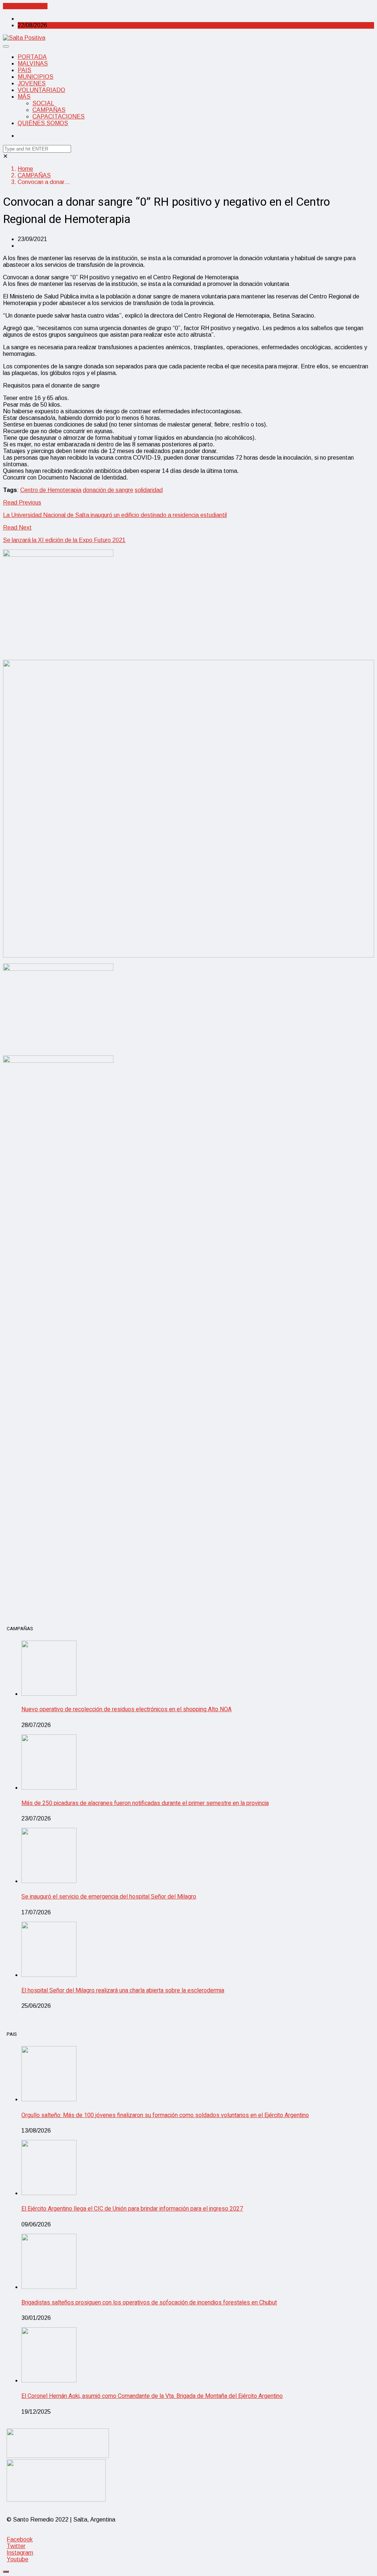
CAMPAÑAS (49, 110)
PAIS (24, 70)
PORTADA (32, 57)
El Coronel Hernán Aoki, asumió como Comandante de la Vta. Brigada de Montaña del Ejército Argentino (152, 2396)
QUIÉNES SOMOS (43, 123)
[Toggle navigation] (6, 46)
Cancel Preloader (25, 6)
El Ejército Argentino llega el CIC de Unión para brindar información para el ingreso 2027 (132, 2209)
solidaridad (149, 490)
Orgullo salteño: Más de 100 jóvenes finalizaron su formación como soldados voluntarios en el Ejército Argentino (165, 2115)
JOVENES (32, 83)
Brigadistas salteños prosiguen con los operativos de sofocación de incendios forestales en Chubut (149, 2303)
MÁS (24, 97)
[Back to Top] (6, 2572)
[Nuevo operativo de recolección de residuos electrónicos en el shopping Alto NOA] (49, 1694)
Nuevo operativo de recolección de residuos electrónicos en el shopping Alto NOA (126, 1709)
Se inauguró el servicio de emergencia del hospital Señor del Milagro (109, 1897)
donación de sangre (108, 490)
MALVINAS (33, 63)
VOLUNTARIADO (41, 90)
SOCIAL (43, 103)
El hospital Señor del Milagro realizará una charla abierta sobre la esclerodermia (123, 1991)
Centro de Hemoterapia (51, 490)
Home (25, 169)
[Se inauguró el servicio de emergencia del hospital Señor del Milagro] (49, 1881)
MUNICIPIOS (36, 77)
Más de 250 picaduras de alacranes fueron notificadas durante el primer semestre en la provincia (145, 1803)
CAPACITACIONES (59, 116)
